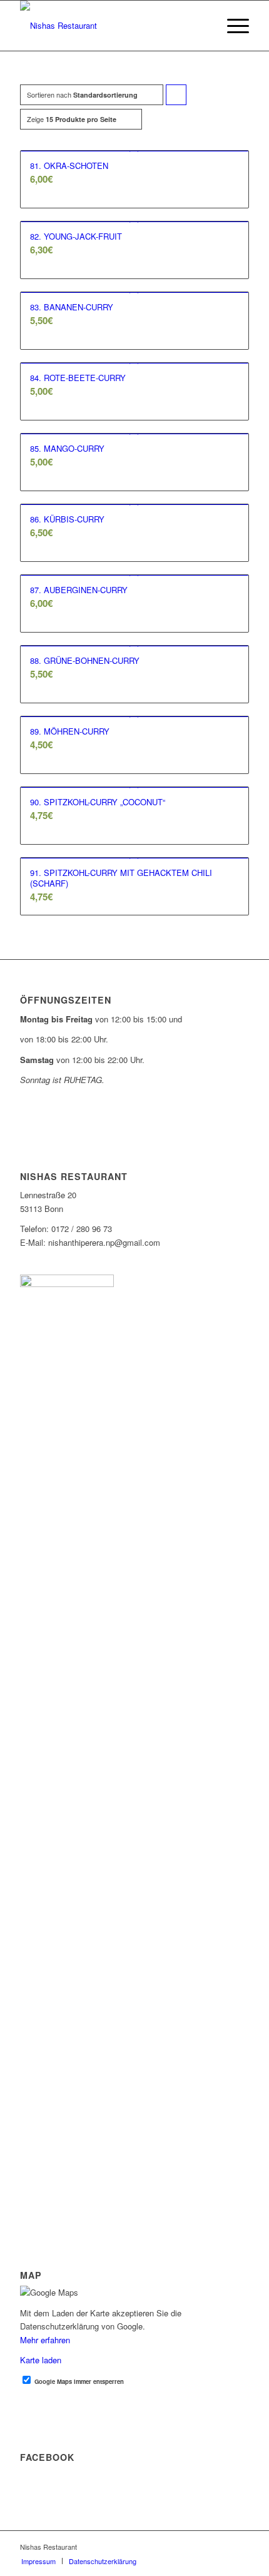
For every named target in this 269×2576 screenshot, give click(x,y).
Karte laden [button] (41, 2360)
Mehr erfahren (45, 2340)
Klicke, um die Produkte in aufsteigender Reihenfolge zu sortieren (176, 97)
